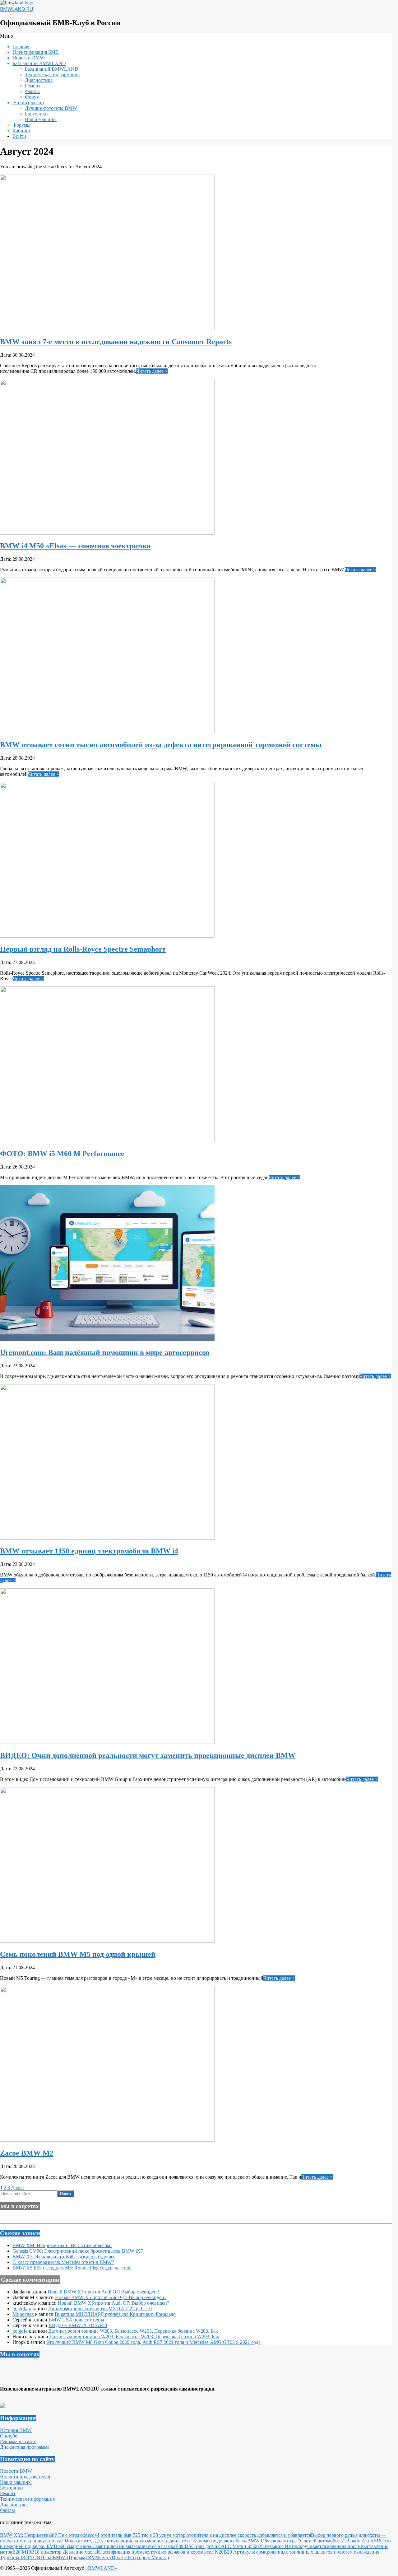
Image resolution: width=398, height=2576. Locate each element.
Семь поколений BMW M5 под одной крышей (78, 1954)
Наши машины (16, 2482)
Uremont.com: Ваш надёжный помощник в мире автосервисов (105, 1352)
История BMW (16, 2430)
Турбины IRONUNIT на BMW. (34, 2557)
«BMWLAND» (101, 2568)
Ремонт (8, 2493)
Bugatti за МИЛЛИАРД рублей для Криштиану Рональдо (115, 2314)
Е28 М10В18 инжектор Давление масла (55, 2552)
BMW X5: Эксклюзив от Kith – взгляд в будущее (64, 2257)
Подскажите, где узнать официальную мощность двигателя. (129, 2541)
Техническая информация (27, 2499)
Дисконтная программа (25, 2447)
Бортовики (12, 2488)
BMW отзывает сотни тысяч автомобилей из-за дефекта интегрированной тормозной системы (161, 745)
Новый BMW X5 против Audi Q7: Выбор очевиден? (103, 2292)
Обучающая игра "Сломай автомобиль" (303, 2541)
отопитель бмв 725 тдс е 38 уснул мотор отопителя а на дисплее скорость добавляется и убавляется (206, 2535)
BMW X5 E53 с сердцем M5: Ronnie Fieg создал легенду (72, 2268)
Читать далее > (152, 371)
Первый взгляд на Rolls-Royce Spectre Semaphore (83, 949)
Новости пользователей (25, 2477)
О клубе (9, 2436)
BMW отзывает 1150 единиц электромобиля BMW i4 (89, 1551)
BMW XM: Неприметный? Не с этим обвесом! (62, 2245)
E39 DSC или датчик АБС (204, 2546)
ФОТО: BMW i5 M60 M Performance (62, 1154)
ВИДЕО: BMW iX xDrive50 (78, 2325)
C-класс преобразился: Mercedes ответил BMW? (63, 2262)
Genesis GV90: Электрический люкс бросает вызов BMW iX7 (78, 2251)
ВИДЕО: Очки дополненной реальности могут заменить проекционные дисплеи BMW (148, 1755)
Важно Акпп (360, 2541)
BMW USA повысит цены (76, 2320)
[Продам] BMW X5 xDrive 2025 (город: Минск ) (118, 2557)
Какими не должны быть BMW (227, 2541)
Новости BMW (16, 2471)
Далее (17, 2187)
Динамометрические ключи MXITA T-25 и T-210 (100, 2309)
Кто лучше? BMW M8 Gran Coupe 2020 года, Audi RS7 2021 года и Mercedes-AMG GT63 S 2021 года (153, 2342)
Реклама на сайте (18, 2441)
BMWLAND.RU (17, 9)
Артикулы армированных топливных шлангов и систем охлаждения (306, 2552)
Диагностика (14, 2505)
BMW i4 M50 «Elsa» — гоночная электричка (75, 546)
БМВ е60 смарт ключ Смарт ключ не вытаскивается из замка (111, 2546)
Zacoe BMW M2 (27, 2153)
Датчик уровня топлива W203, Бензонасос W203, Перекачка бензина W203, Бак (133, 2331)
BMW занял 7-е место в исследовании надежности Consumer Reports (116, 342)
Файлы (7, 2510)
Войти (19, 136)
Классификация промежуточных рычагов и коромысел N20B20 (165, 2552)
